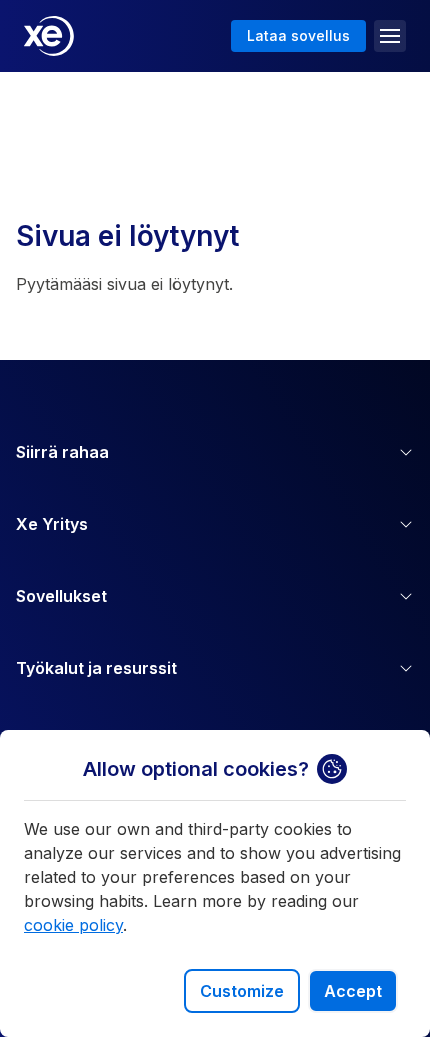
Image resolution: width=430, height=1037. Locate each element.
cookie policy (73, 925)
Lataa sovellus (298, 35)
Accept (353, 991)
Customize (242, 991)
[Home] (49, 36)
